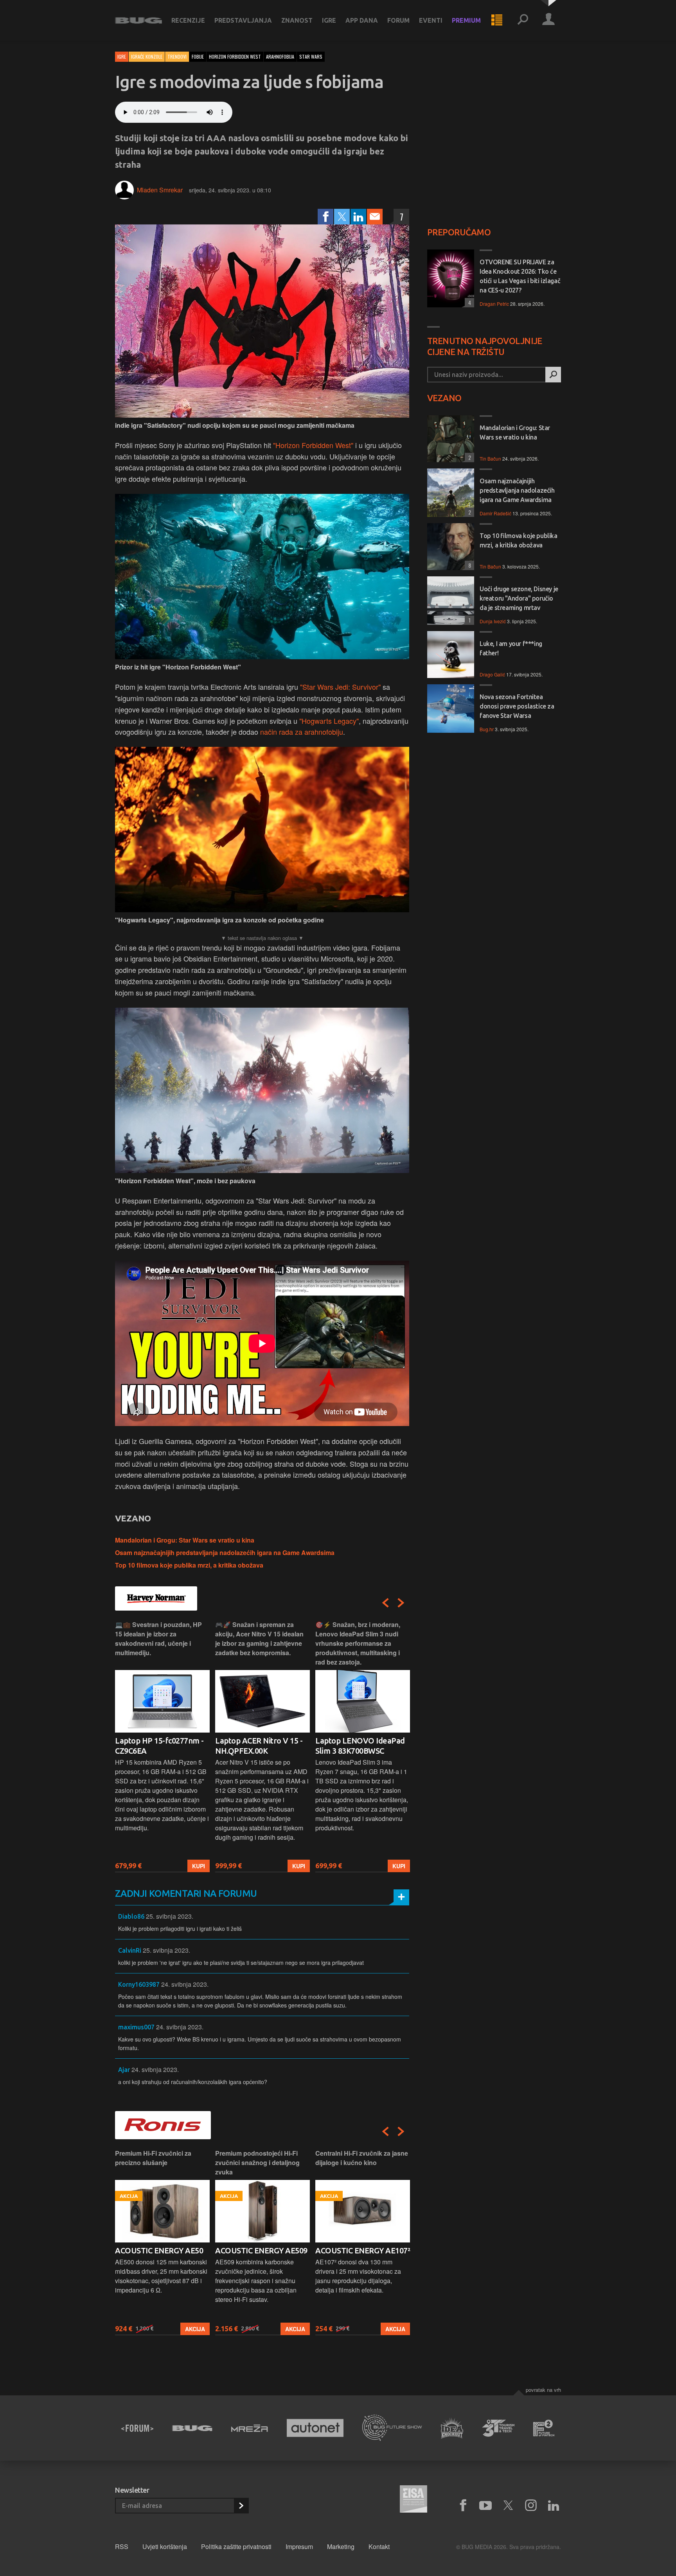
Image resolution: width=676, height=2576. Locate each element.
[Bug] (192, 2428)
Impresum (299, 2546)
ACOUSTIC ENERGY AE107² (262, 2250)
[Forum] (137, 2428)
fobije (198, 57)
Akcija (195, 2329)
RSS (122, 2546)
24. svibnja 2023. (185, 1984)
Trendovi (177, 57)
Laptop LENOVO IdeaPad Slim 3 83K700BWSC (260, 1746)
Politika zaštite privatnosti (236, 2546)
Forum (398, 20)
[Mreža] (250, 2428)
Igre (329, 20)
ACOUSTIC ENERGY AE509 (161, 2250)
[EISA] (414, 2500)
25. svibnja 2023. (170, 1916)
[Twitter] (342, 217)
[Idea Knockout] (452, 2428)
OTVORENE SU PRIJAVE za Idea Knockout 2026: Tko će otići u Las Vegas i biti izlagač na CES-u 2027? (520, 276)
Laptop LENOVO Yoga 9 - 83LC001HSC (359, 1746)
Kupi (199, 1866)
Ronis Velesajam (344, 2250)
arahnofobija (280, 57)
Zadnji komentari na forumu (186, 1893)
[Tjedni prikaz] (497, 20)
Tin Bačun (490, 458)
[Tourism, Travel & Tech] (498, 2428)
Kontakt (379, 2546)
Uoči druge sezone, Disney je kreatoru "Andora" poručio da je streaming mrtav (519, 598)
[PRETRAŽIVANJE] (523, 20)
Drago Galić (492, 674)
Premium (466, 20)
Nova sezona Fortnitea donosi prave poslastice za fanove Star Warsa (517, 706)
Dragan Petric (494, 304)
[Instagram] (531, 2506)
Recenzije (188, 20)
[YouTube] (485, 2506)
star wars (311, 57)
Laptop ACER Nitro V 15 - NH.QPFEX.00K (159, 1746)
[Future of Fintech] (544, 2428)
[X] (508, 2506)
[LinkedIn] (358, 217)
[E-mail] (375, 217)
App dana (362, 20)
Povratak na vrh (543, 2390)
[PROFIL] (548, 20)
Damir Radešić (495, 513)
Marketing (341, 2546)
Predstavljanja (243, 20)
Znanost (297, 20)
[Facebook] (325, 217)
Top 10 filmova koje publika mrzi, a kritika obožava (189, 1565)
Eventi (431, 20)
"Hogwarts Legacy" (329, 721)
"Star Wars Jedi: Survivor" (340, 687)
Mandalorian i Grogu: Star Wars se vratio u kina (185, 1540)
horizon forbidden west (235, 57)
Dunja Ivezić (493, 621)
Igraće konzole (147, 57)
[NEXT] (401, 1603)
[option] (162, 1746)
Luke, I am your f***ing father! (511, 648)
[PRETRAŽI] (553, 375)
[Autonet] (315, 2428)
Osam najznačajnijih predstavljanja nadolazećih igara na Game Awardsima (225, 1553)
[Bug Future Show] (392, 2428)
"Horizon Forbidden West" (313, 445)
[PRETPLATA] (241, 2506)
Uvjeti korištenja (165, 2546)
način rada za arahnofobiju (302, 732)
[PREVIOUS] (385, 1603)
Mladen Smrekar (160, 190)
